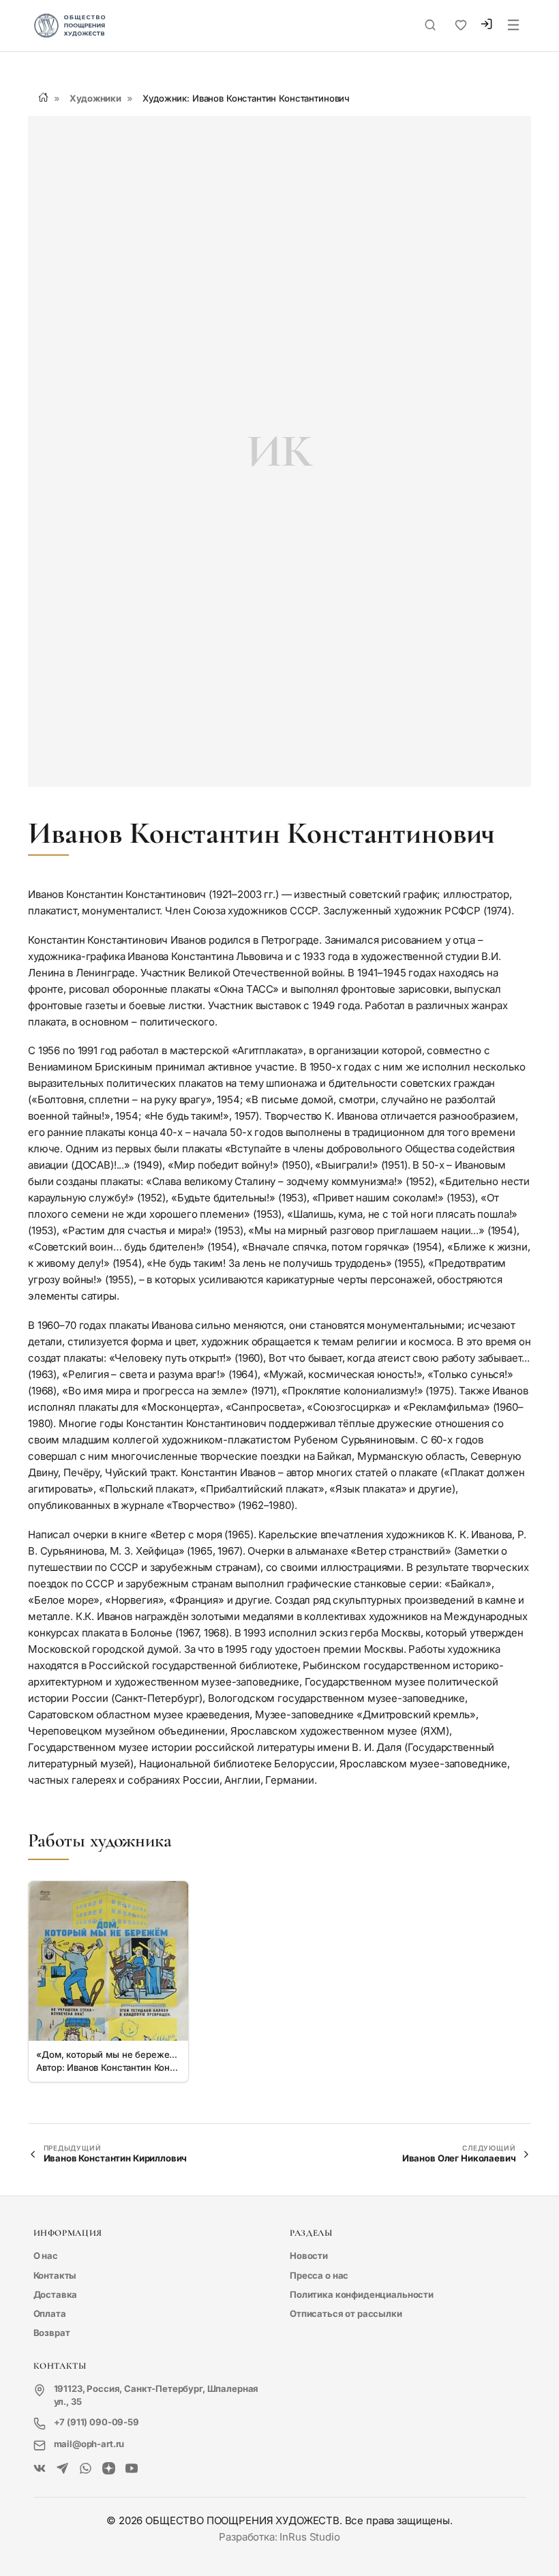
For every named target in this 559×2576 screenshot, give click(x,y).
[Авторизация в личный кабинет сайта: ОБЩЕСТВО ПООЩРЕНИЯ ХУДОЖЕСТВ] (486, 26)
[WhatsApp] (86, 2469)
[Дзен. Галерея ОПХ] (109, 2469)
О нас (46, 2256)
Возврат (52, 2333)
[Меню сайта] (513, 26)
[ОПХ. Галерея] (62, 2469)
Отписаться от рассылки (346, 2313)
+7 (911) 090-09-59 (96, 2422)
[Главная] (43, 97)
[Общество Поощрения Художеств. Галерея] (40, 2469)
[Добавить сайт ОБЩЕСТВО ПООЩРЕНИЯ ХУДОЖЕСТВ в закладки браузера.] (461, 25)
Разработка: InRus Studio (279, 2537)
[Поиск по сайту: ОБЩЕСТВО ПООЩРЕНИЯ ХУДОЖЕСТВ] (430, 25)
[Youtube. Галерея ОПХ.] (132, 2469)
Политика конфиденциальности (362, 2294)
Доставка (56, 2294)
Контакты (55, 2275)
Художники (95, 98)
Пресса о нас (319, 2275)
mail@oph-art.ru (89, 2444)
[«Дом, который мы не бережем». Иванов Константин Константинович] (108, 1961)
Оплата (50, 2313)
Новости (309, 2256)
